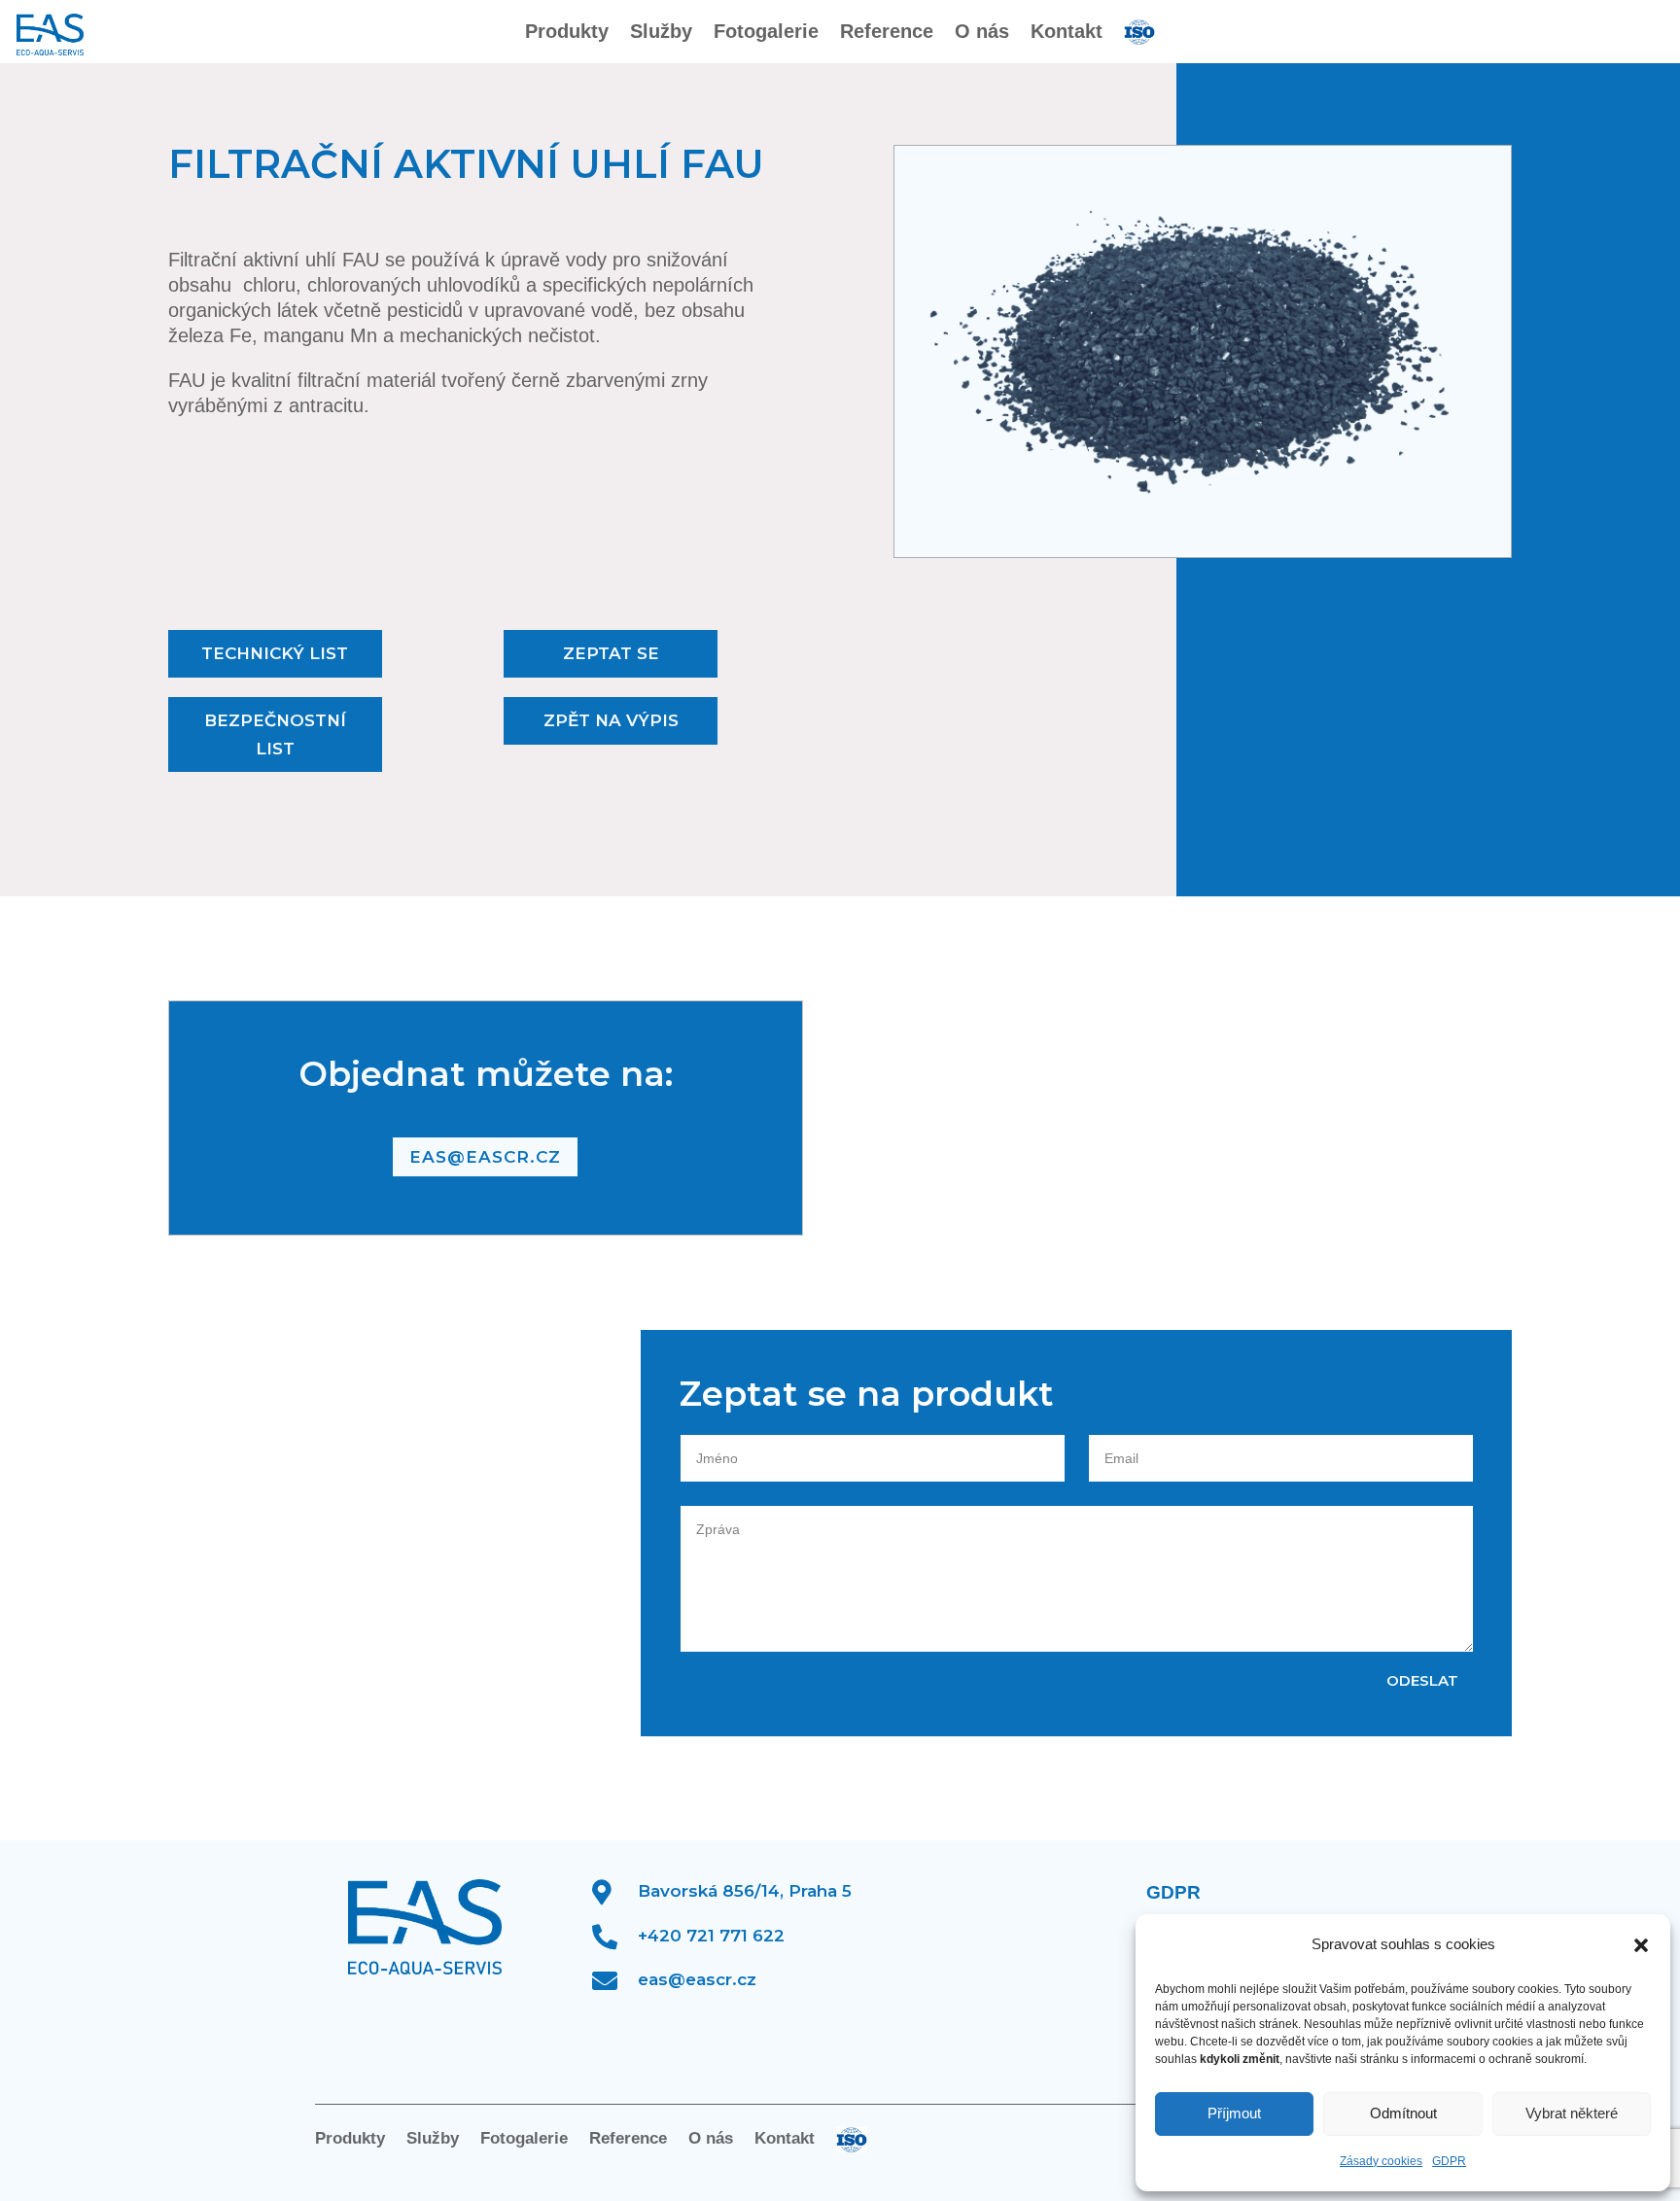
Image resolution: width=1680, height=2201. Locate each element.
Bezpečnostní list (275, 734)
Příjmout (1234, 2113)
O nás (982, 33)
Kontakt (1067, 33)
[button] (1641, 1945)
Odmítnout (1403, 2113)
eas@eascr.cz (697, 1979)
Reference (887, 33)
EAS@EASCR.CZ (485, 1157)
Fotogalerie (766, 33)
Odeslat (1422, 1680)
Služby (661, 33)
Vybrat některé (1572, 2113)
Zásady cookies (1381, 2161)
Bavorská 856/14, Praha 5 (745, 1891)
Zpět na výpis (611, 720)
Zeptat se (611, 653)
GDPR (1449, 2161)
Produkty (567, 33)
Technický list (275, 653)
